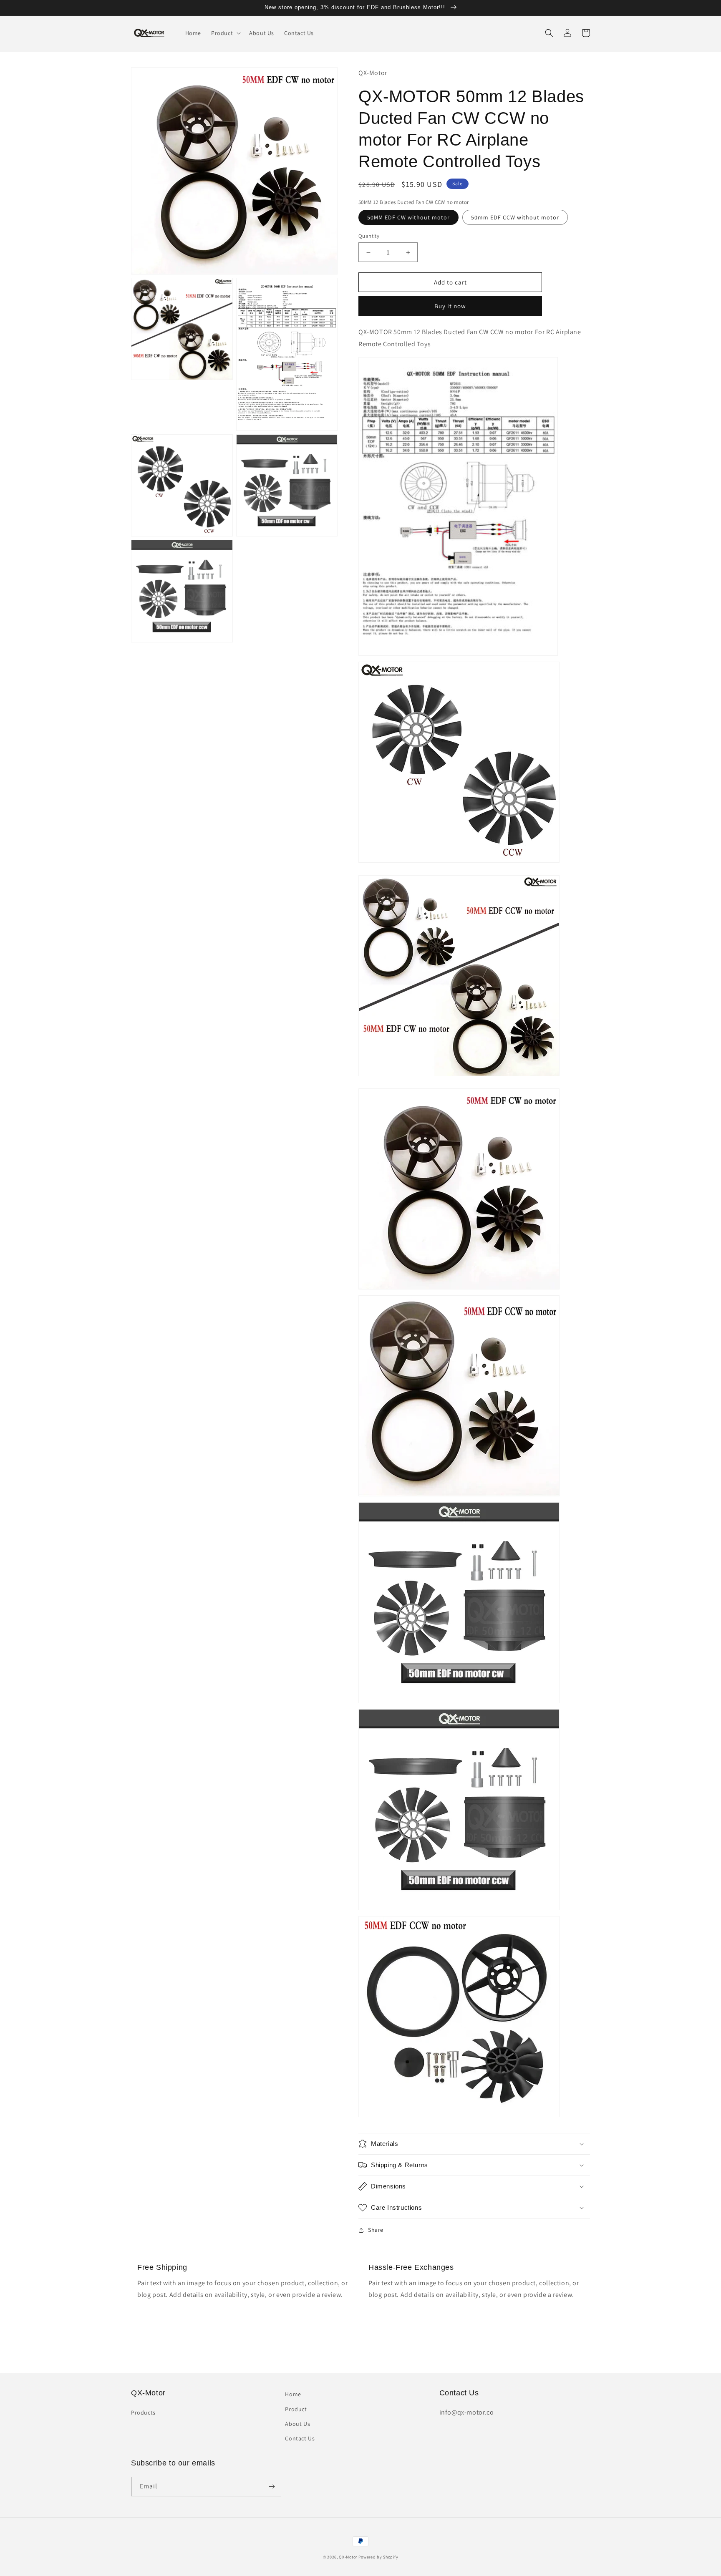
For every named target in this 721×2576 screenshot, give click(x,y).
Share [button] (376, 2230)
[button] (225, 33)
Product (296, 2409)
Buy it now (450, 306)
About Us (297, 2424)
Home (293, 2394)
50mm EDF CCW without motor (515, 217)
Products (143, 2412)
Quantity (369, 236)
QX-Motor (348, 2557)
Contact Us (300, 2438)
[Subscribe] (272, 2487)
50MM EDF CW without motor (408, 217)
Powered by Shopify (378, 2557)
